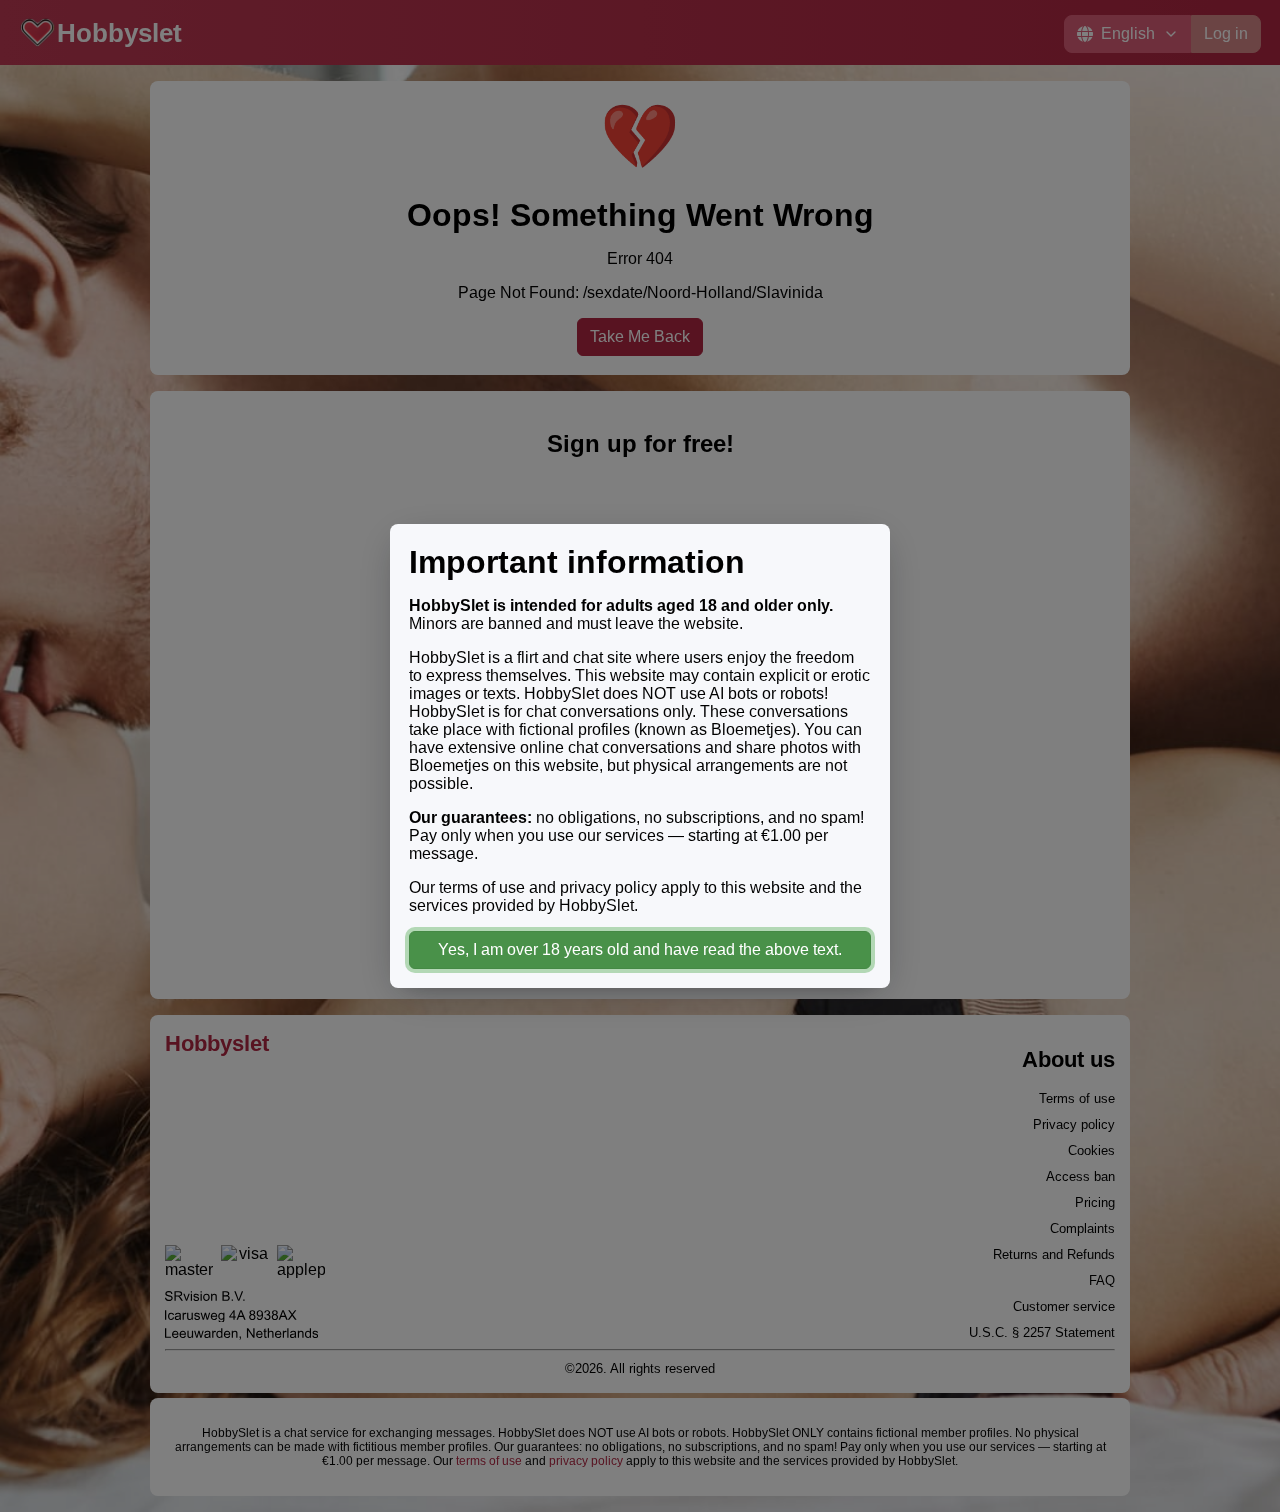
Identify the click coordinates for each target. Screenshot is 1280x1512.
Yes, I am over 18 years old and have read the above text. (640, 949)
